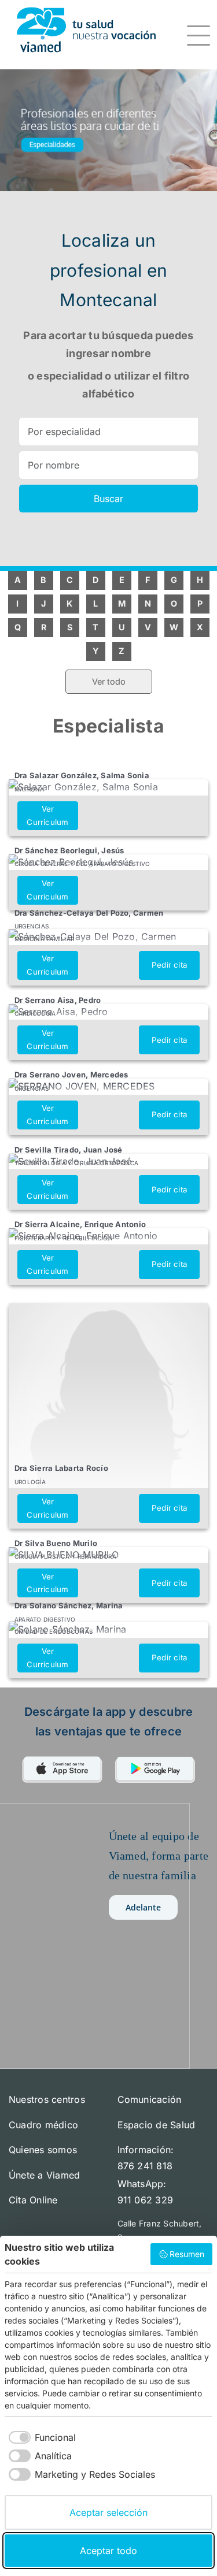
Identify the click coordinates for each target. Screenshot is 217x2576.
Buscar (108, 499)
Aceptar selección (108, 2512)
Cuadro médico (43, 2125)
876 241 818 (145, 2166)
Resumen (187, 2254)
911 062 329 (146, 2200)
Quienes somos (43, 2150)
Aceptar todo (108, 2551)
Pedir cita (169, 965)
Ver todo (109, 681)
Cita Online (33, 2200)
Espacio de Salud (157, 2125)
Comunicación (150, 2099)
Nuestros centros (47, 2099)
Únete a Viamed (44, 2175)
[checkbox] (40, 2437)
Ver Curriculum (47, 815)
